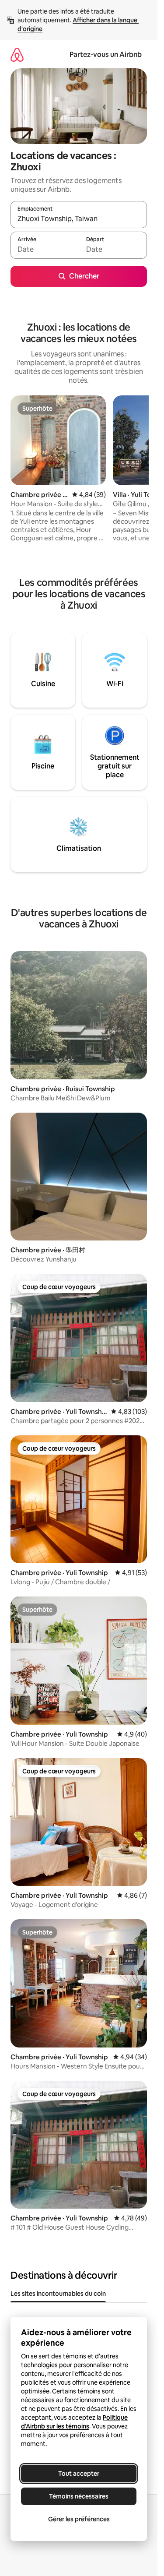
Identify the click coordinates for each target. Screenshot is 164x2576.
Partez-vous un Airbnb (106, 55)
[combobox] (79, 218)
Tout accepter (79, 2474)
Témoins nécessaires (79, 2496)
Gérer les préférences (79, 2519)
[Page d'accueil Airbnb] (17, 55)
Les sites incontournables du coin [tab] (58, 2294)
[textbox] (45, 249)
